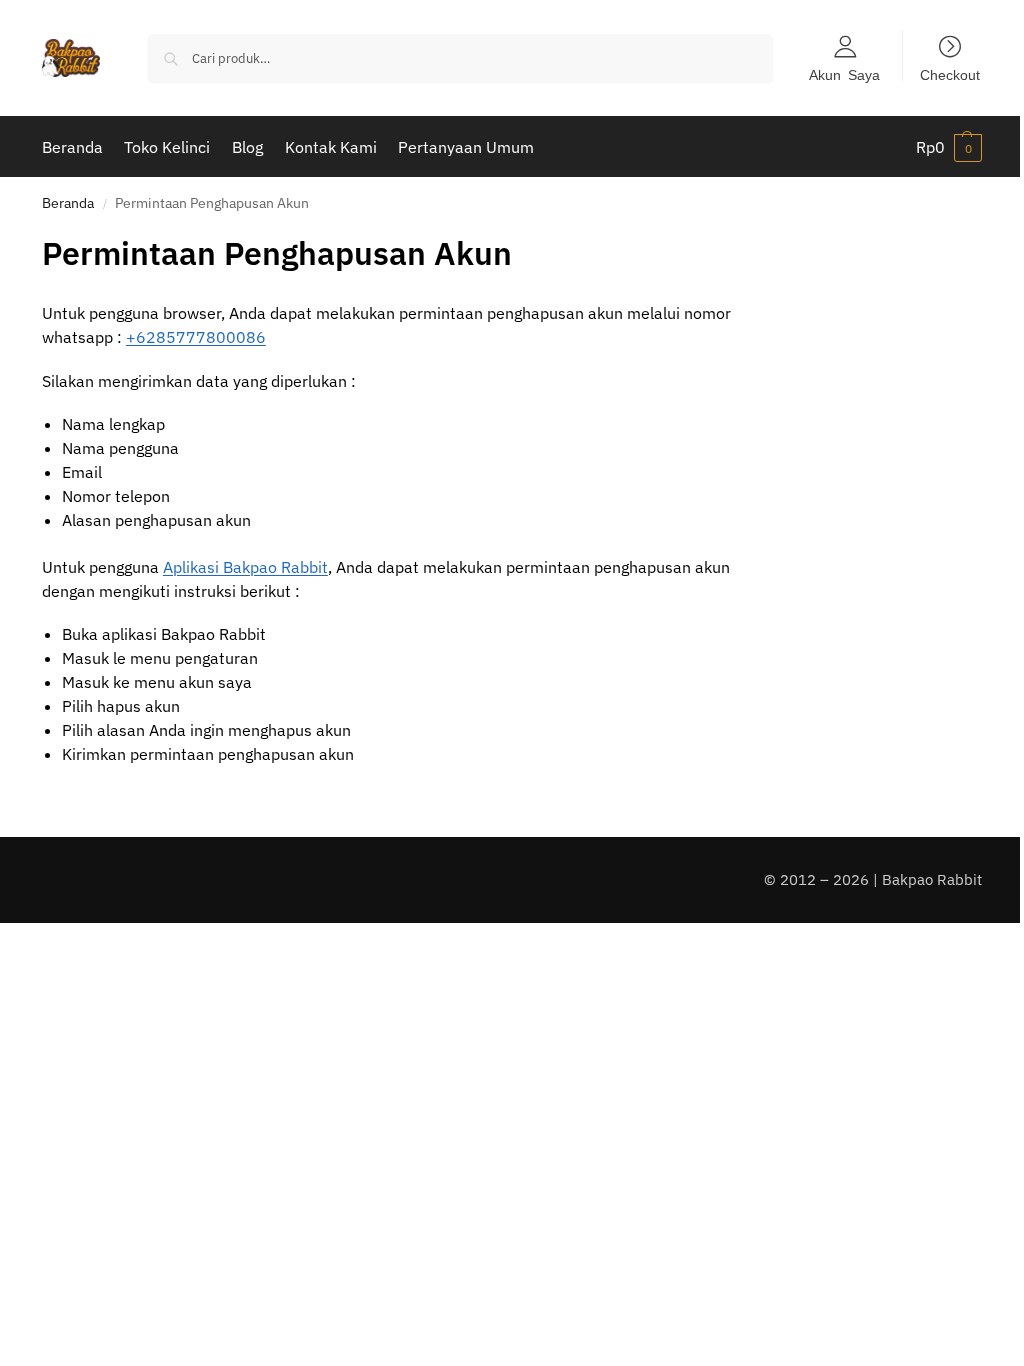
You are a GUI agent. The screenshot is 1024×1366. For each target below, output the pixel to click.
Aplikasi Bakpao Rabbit (245, 567)
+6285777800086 (196, 337)
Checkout (950, 74)
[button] (949, 147)
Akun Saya (844, 74)
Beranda (68, 203)
